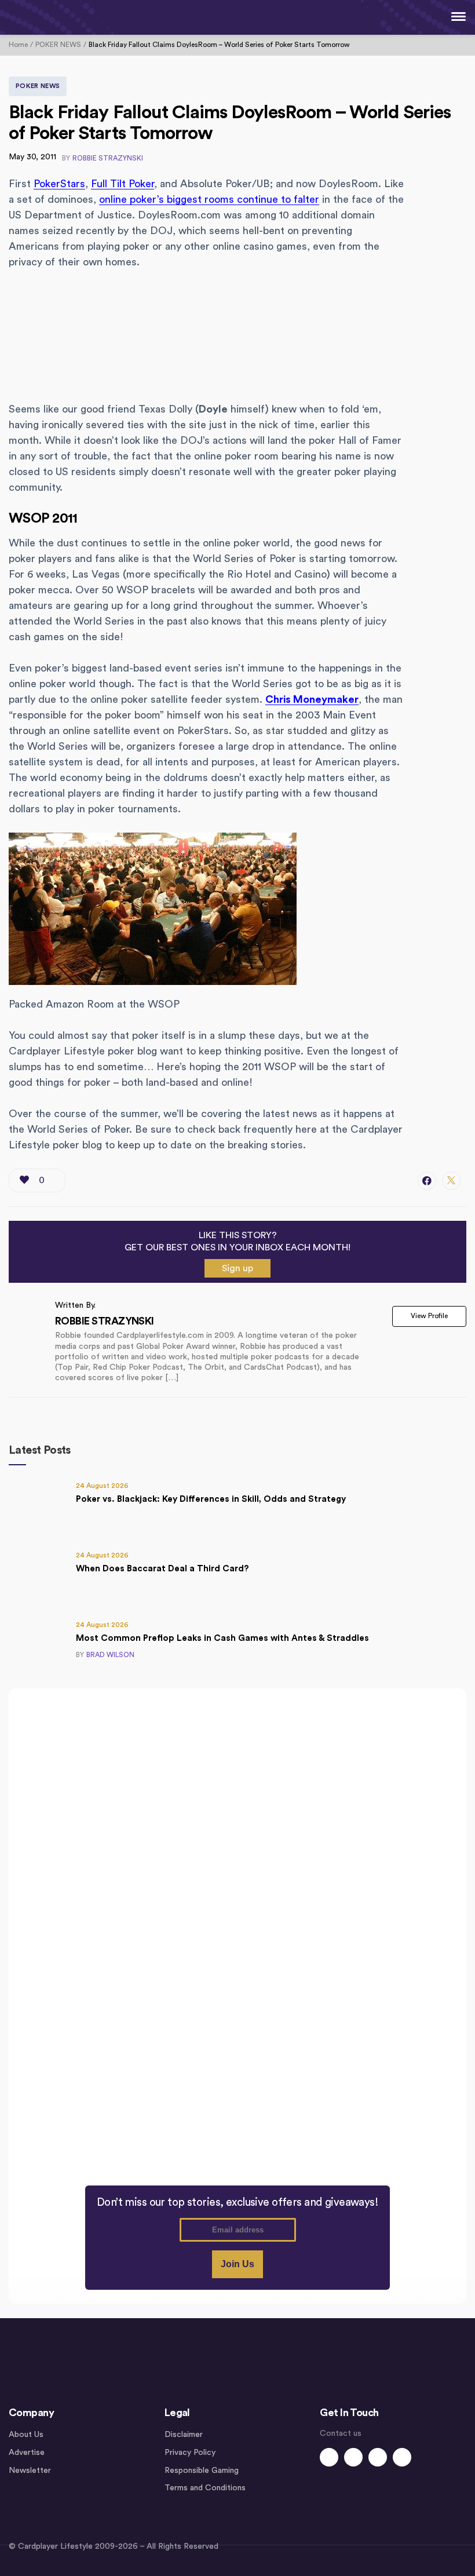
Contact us (341, 2433)
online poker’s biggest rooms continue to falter (209, 199)
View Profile (429, 1316)
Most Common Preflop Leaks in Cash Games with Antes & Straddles (222, 1638)
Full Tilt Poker (123, 184)
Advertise (27, 2453)
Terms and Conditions (205, 2488)
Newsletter (30, 2471)
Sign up (237, 1268)
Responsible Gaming (202, 2471)
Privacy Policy (190, 2453)
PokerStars (59, 184)
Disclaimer (184, 2435)
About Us (26, 2435)
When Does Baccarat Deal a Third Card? (162, 1569)
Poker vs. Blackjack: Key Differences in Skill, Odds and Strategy (211, 1499)
